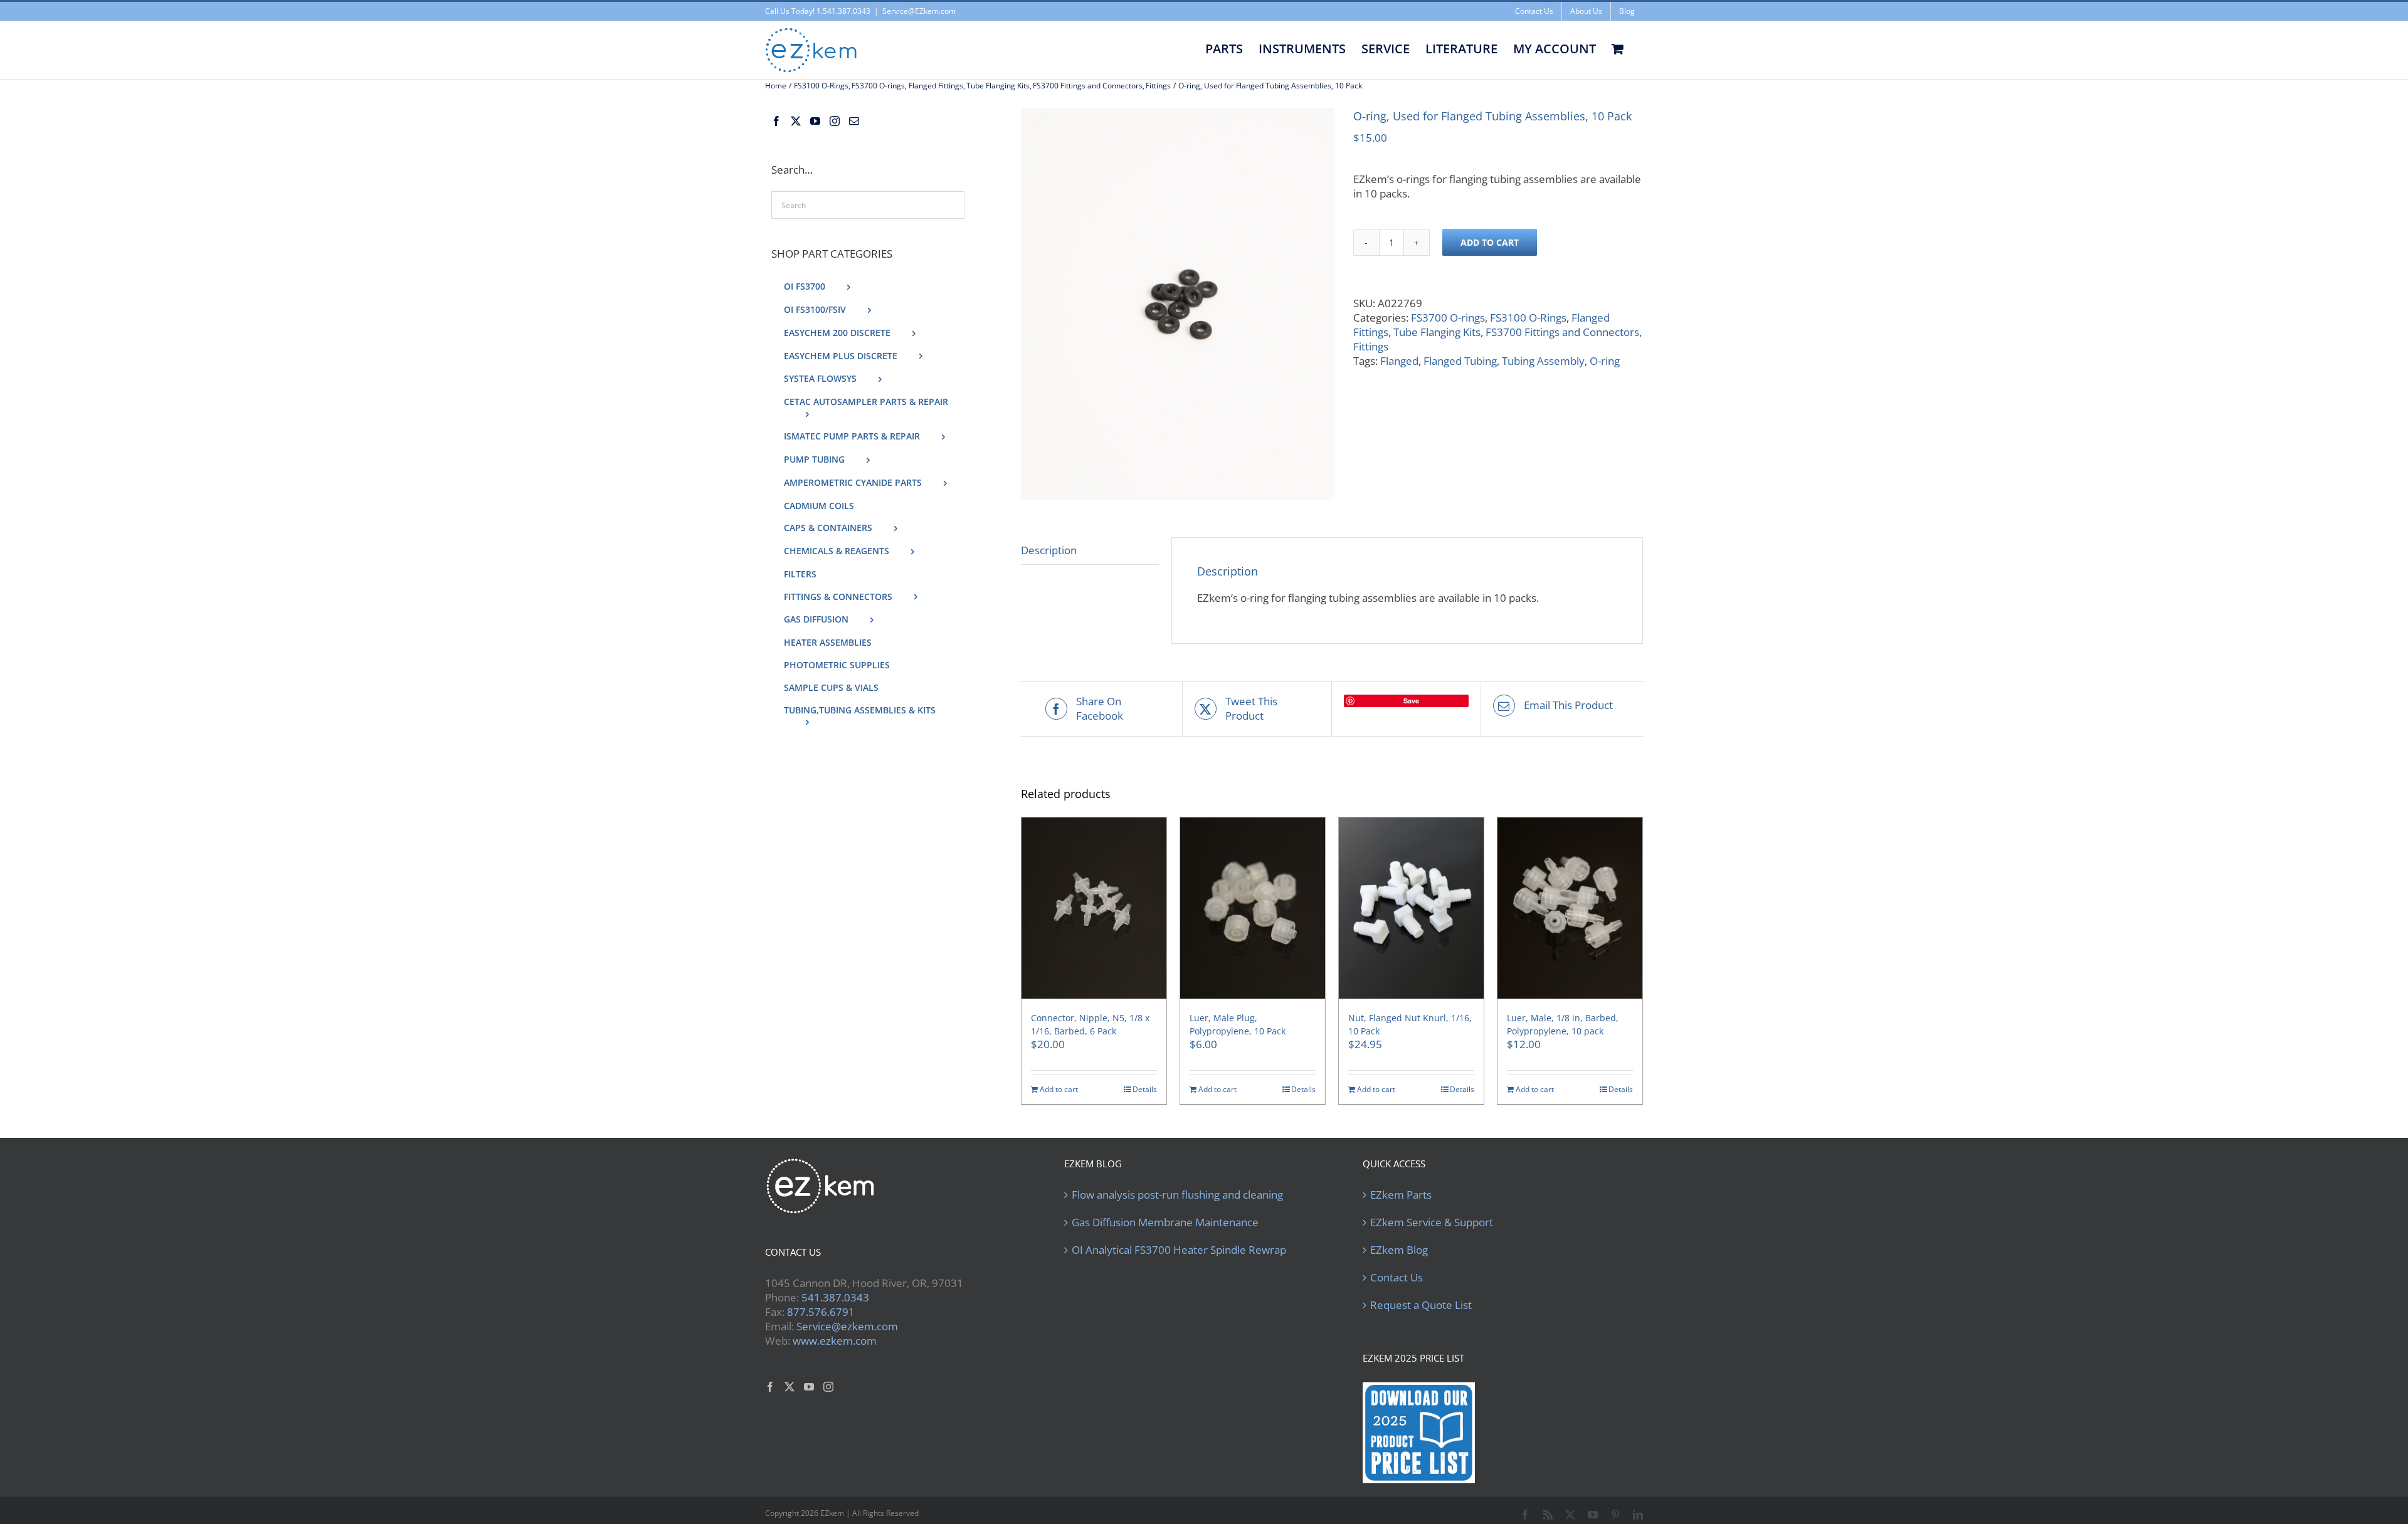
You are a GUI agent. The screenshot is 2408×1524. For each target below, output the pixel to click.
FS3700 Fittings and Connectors (1562, 332)
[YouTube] (815, 121)
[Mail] (854, 121)
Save (1411, 701)
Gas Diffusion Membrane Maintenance (1165, 1222)
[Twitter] (796, 121)
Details (1145, 1090)
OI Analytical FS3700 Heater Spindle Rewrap (1179, 1250)
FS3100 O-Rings (1528, 318)
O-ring (1605, 361)
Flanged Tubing (1460, 361)
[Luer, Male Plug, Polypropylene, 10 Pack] (1253, 908)
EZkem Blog (1399, 1250)
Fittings (1371, 346)
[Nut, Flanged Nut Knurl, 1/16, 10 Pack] (1411, 908)
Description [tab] (1049, 550)
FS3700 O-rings (1448, 318)
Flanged (1399, 361)
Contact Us (1397, 1278)
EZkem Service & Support (1432, 1222)
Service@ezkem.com (847, 1326)
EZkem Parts (1401, 1195)
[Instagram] (835, 121)
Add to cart (1490, 242)
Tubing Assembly (1543, 361)
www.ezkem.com (835, 1341)
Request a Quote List (1421, 1305)
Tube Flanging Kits (1437, 332)
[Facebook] (776, 121)
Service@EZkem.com (919, 11)
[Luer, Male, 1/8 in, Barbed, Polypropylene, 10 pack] (1570, 908)
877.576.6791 (821, 1312)
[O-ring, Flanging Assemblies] (1178, 304)
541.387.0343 (835, 1297)
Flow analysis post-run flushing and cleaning (1177, 1195)
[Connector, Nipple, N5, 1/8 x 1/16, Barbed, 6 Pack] (1094, 908)
